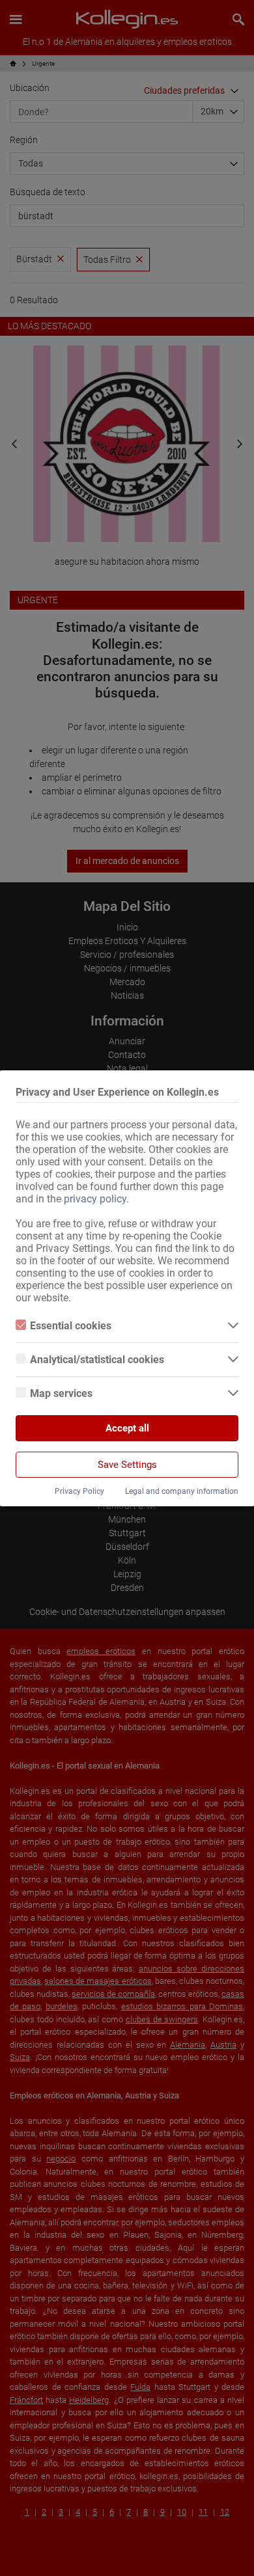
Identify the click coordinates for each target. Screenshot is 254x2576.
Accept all (127, 1428)
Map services (61, 1393)
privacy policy (95, 1199)
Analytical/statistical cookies (97, 1360)
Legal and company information (182, 1491)
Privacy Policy (79, 1491)
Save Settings (127, 1465)
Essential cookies (71, 1326)
